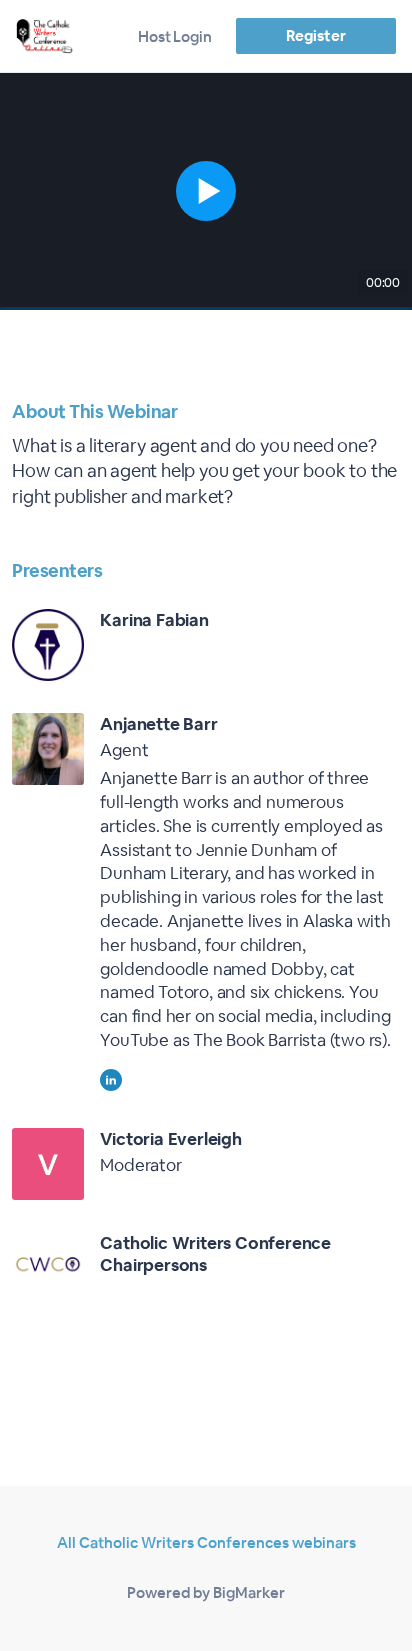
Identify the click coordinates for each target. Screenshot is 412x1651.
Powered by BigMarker (206, 1592)
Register (315, 35)
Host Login (175, 36)
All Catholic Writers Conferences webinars (206, 1542)
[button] (206, 191)
